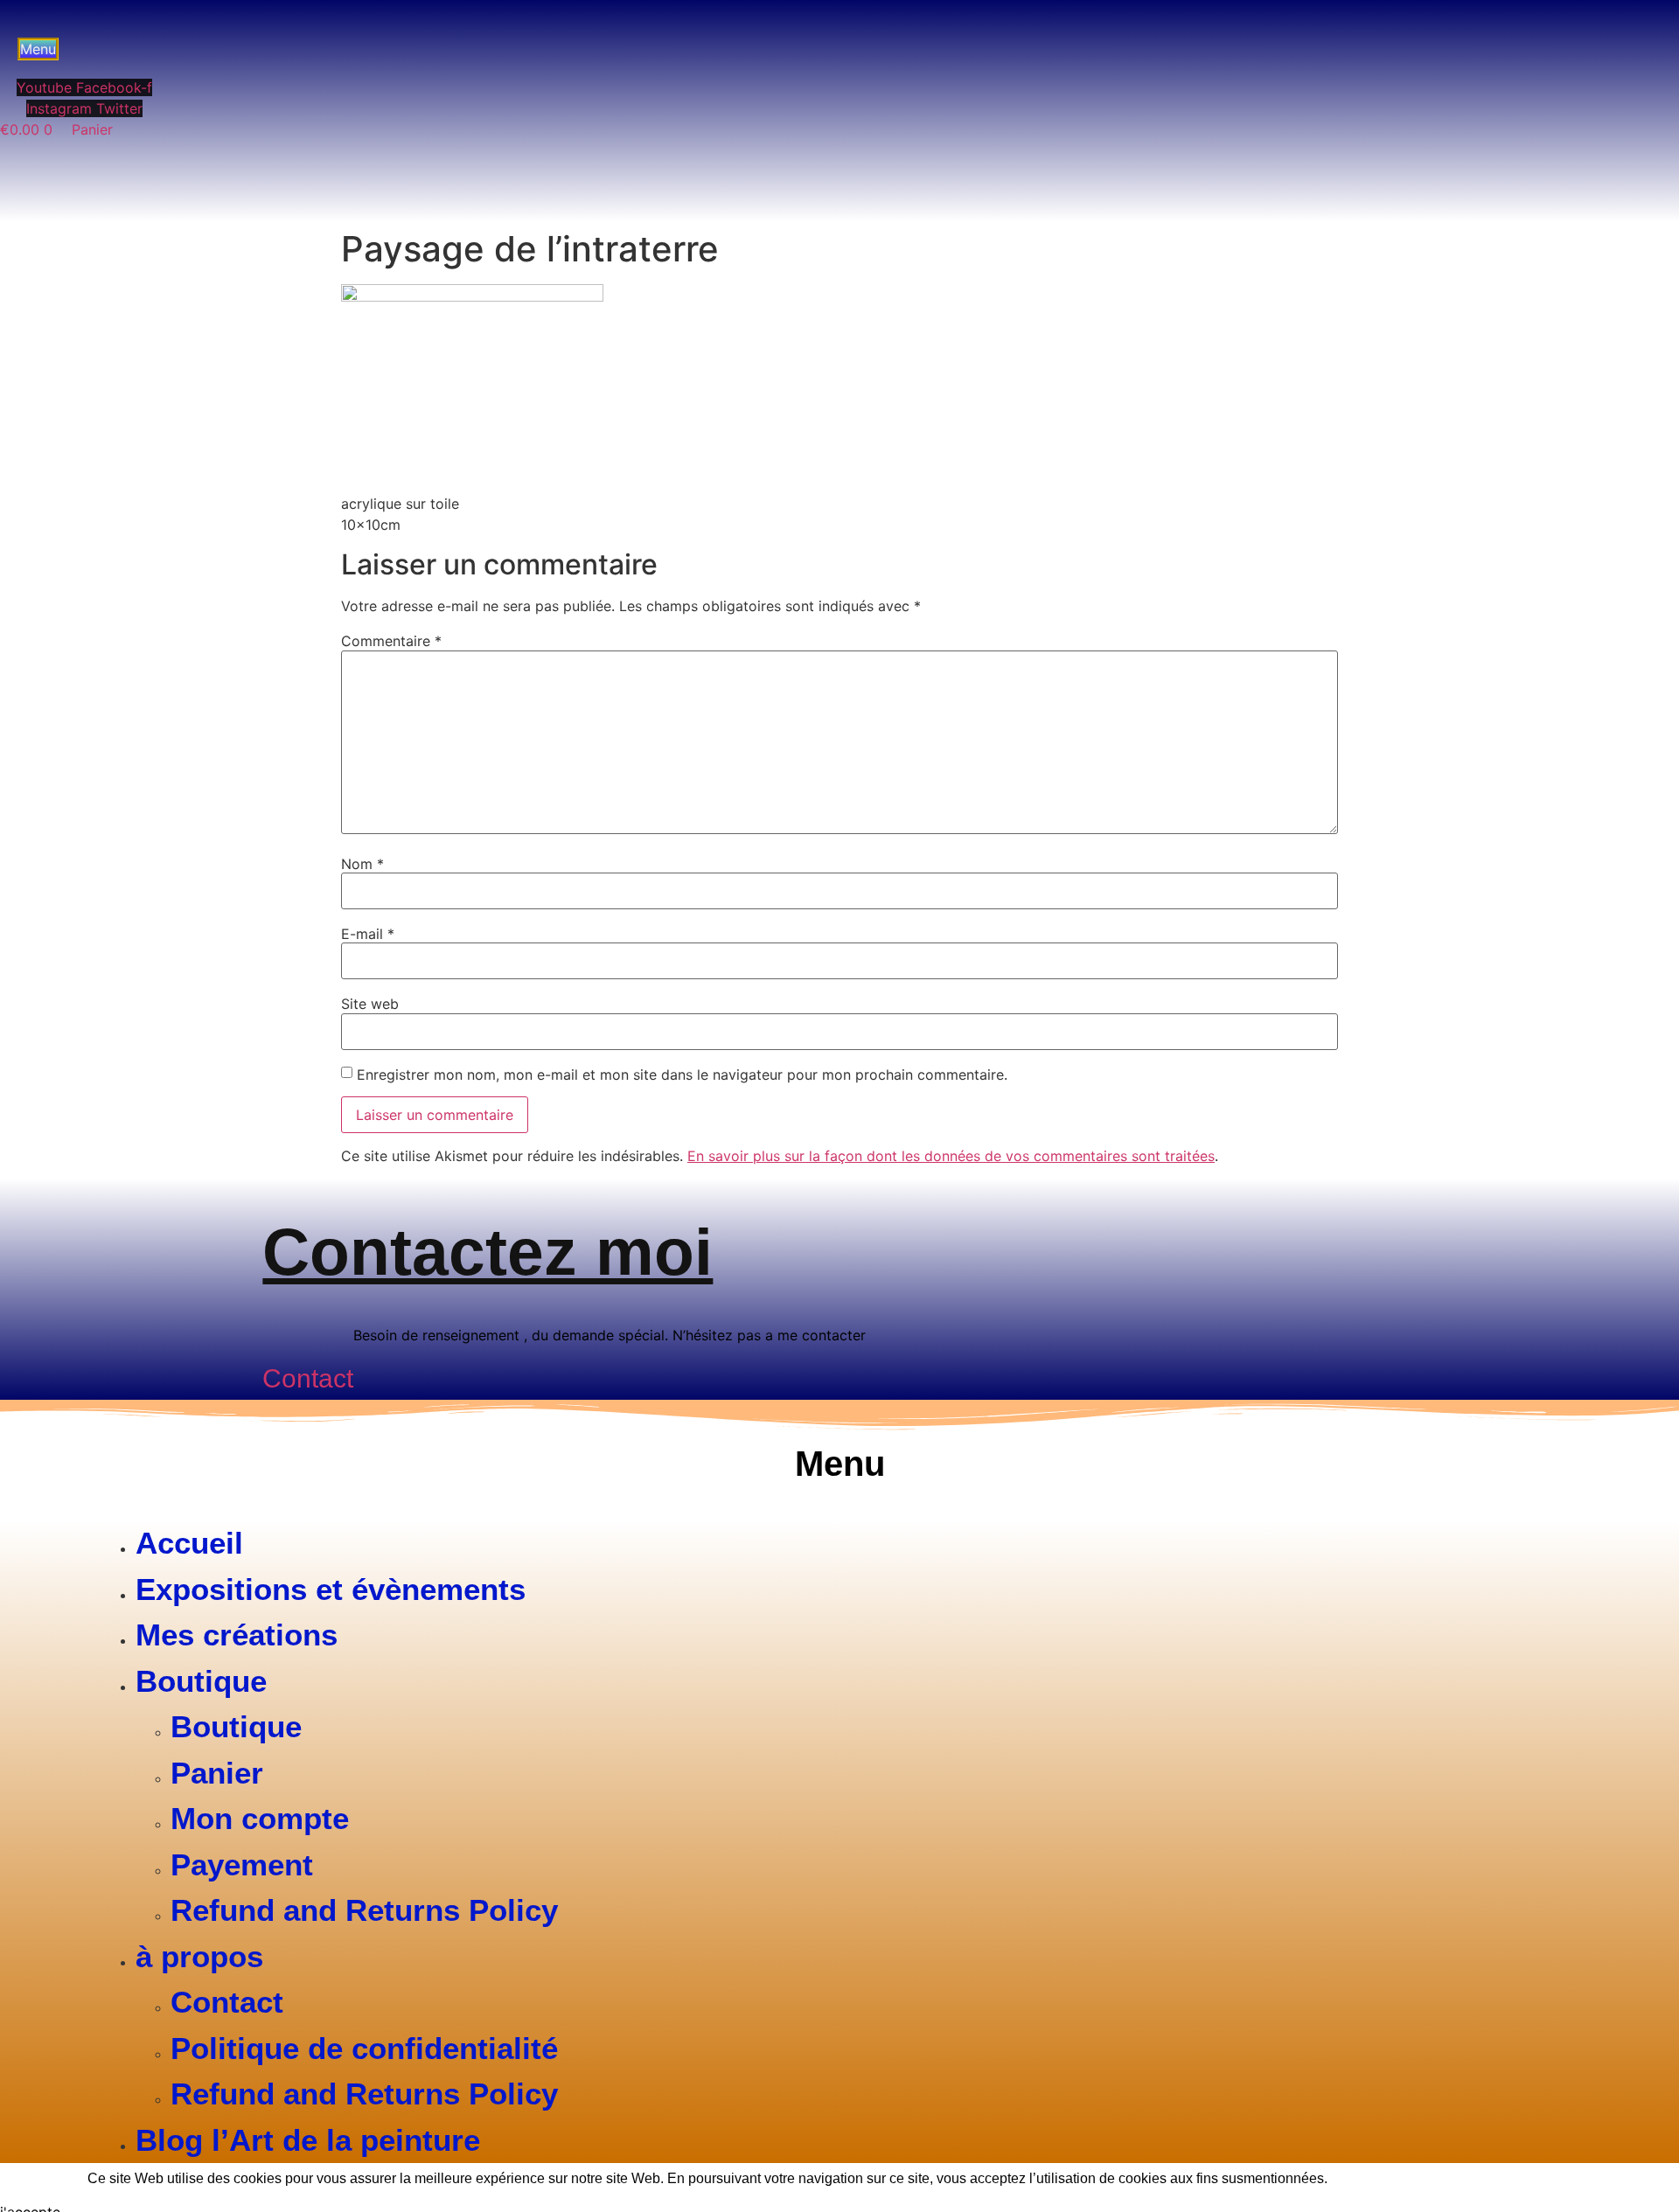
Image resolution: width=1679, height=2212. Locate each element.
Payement (242, 1864)
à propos (199, 1956)
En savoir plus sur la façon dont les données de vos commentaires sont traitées (951, 1156)
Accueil (189, 1543)
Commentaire (391, 641)
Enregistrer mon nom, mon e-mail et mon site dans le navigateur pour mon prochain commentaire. (682, 1075)
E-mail (368, 934)
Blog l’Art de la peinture (308, 2140)
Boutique (201, 1681)
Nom (362, 864)
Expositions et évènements (331, 1589)
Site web (370, 1004)
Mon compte (260, 1818)
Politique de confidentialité (364, 2048)
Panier (217, 1773)
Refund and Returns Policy (364, 1910)
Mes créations (237, 1635)
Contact (227, 2002)
